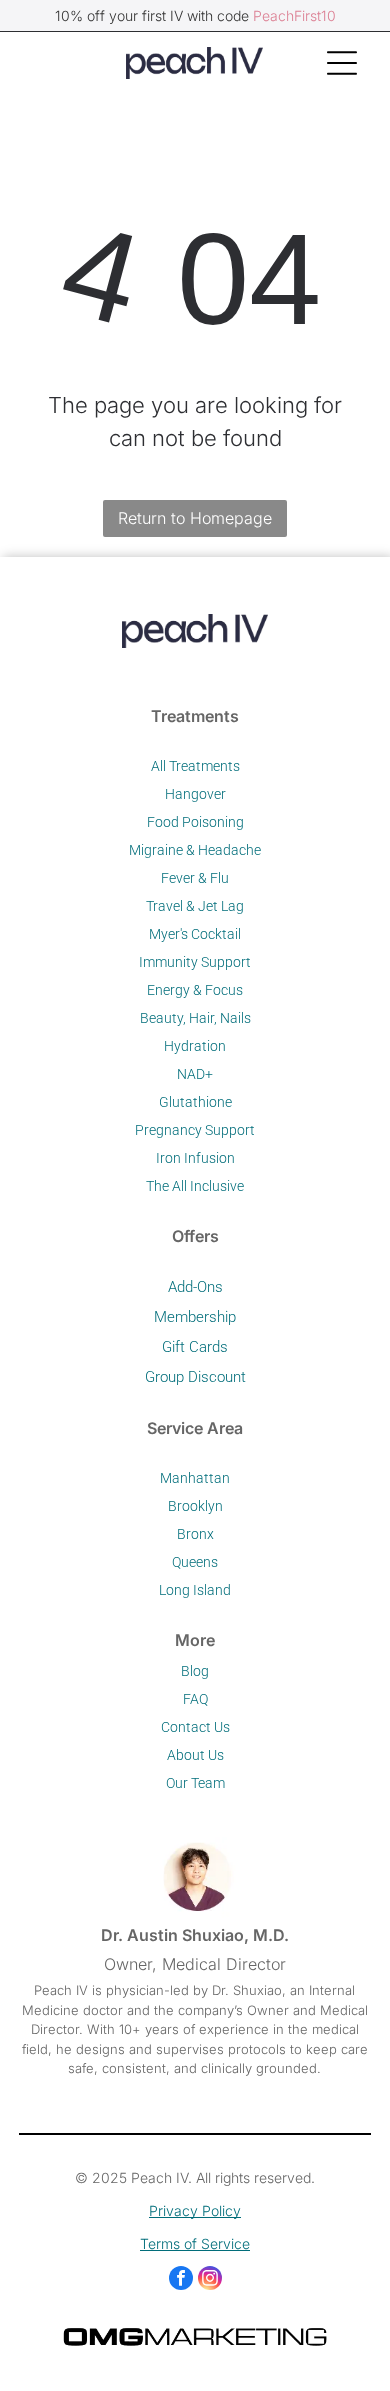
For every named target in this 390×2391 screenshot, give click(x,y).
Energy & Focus (195, 990)
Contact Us (195, 1727)
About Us (195, 1755)
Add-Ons (195, 1287)
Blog (195, 1671)
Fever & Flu (195, 878)
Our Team (195, 1783)
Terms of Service (195, 2243)
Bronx (195, 1534)
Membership (195, 1317)
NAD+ (195, 1074)
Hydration (195, 1046)
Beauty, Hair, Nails (195, 1018)
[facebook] (181, 2280)
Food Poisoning (195, 822)
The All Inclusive (195, 1186)
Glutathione (195, 1102)
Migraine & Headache (195, 850)
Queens (195, 1562)
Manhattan (195, 1478)
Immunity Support (195, 962)
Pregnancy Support (195, 1130)
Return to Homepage (195, 518)
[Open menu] (342, 63)
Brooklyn (195, 1506)
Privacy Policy (195, 2210)
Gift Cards (195, 1347)
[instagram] (210, 2280)
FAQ (195, 1699)
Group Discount (195, 1377)
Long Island (195, 1590)
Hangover (195, 794)
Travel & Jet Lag (195, 906)
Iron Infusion (195, 1158)
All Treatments (195, 766)
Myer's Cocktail (195, 934)
